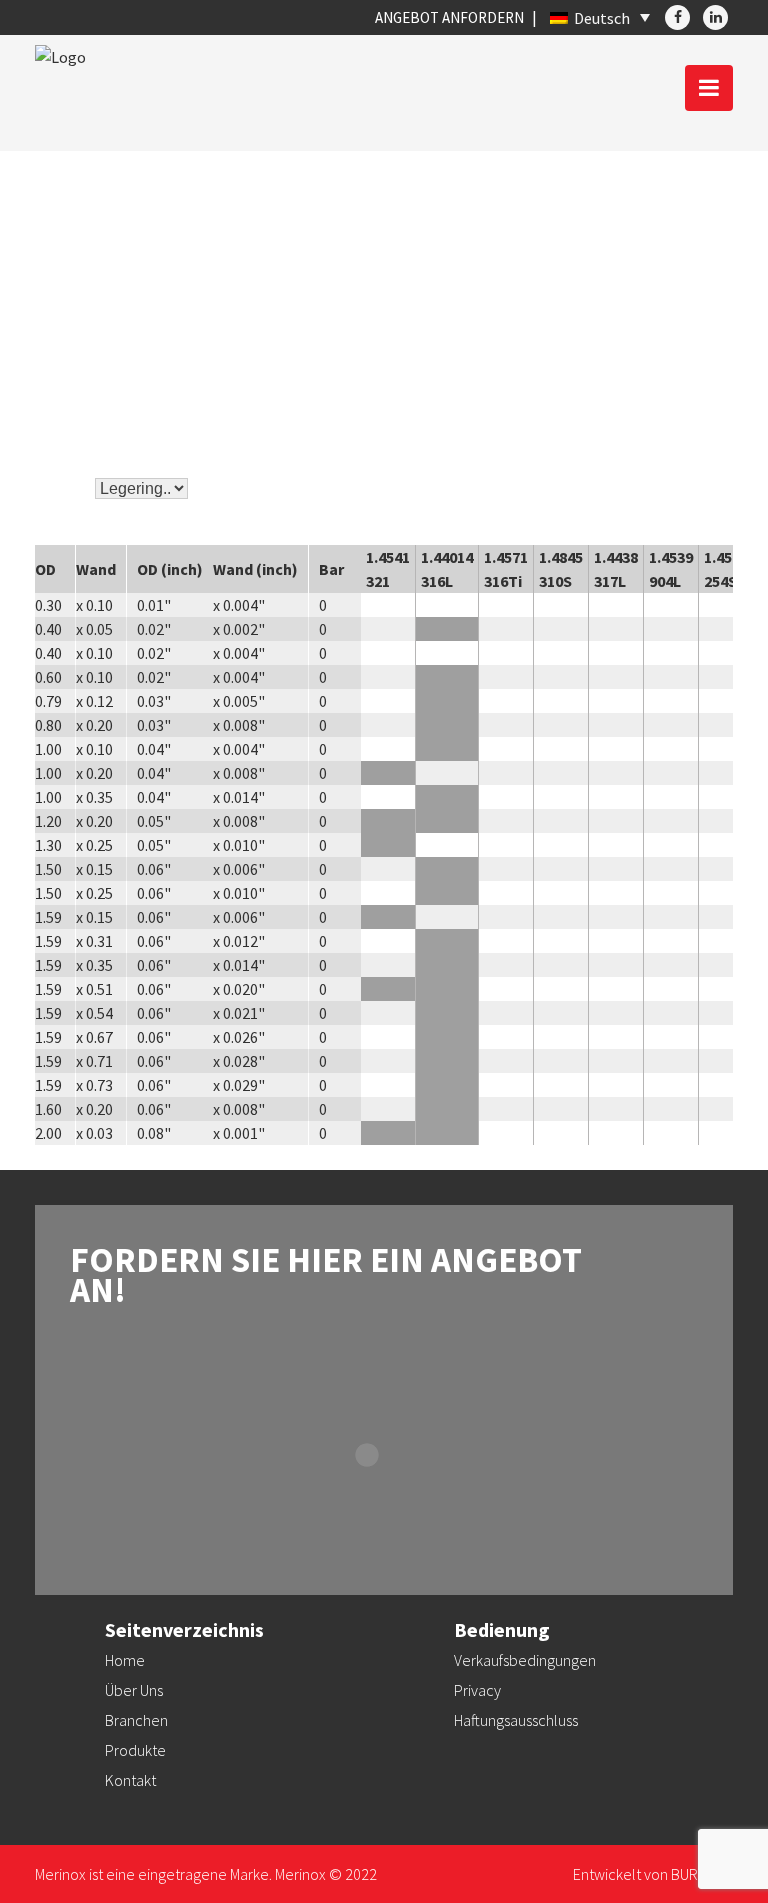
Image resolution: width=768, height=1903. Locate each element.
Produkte (135, 1750)
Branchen (136, 1720)
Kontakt (130, 1780)
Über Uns (134, 1690)
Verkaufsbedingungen (525, 1660)
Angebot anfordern (449, 17)
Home (125, 1660)
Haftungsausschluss (516, 1720)
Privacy (477, 1690)
